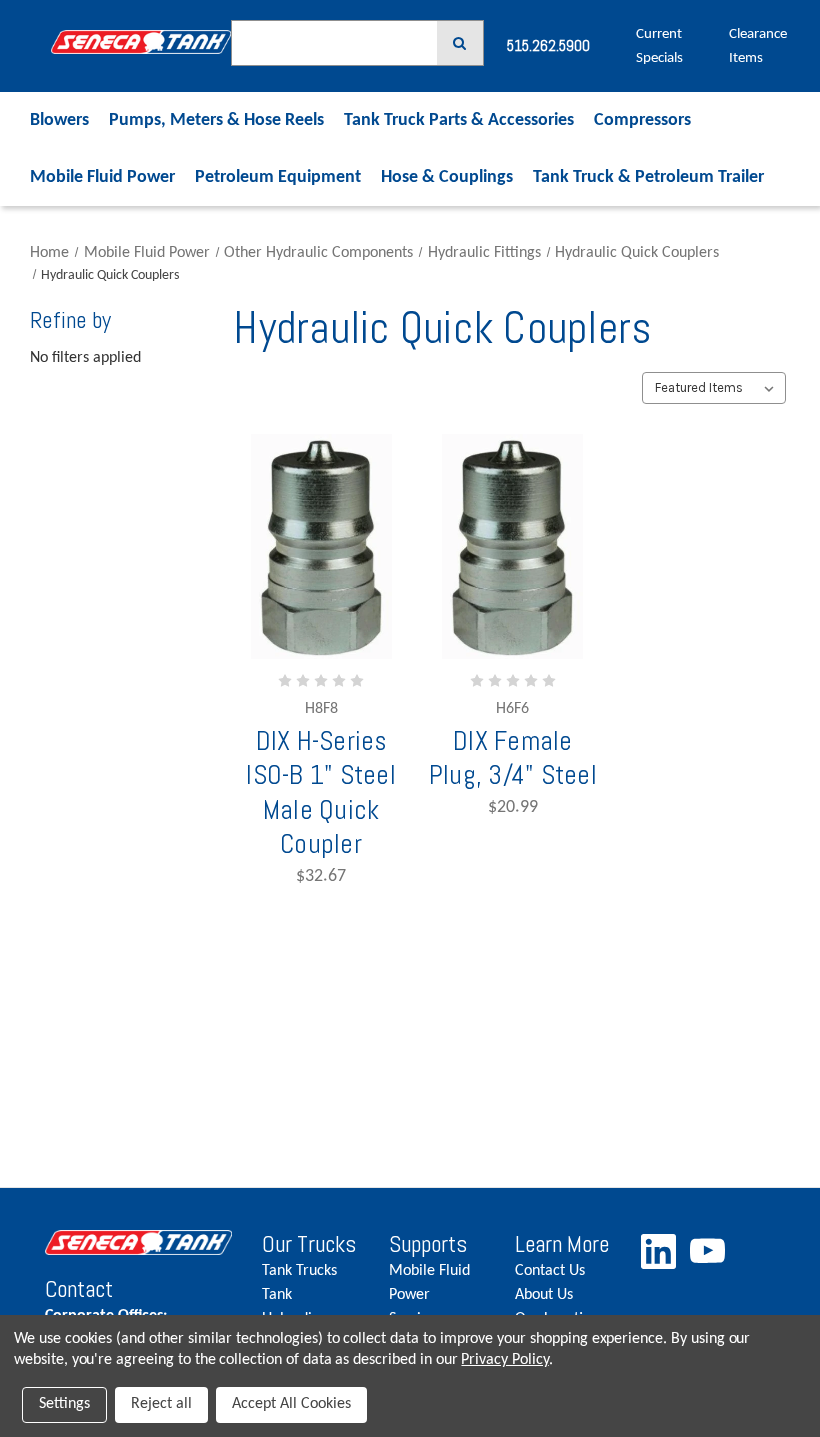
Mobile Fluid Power (102, 177)
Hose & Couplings (447, 177)
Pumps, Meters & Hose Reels (216, 120)
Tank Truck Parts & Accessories (459, 120)
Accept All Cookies (291, 1404)
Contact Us (550, 1271)
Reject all (161, 1404)
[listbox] (713, 388)
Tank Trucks (299, 1271)
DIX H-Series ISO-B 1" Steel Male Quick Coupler (321, 792)
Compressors (642, 120)
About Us (544, 1295)
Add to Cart (350, 719)
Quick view (327, 659)
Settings (64, 1404)
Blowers (59, 120)
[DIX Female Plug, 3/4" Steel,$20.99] (512, 546)
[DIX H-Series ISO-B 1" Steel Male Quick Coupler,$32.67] (321, 546)
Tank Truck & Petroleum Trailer (648, 177)
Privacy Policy (504, 1360)
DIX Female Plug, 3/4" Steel (513, 758)
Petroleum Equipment (278, 177)
